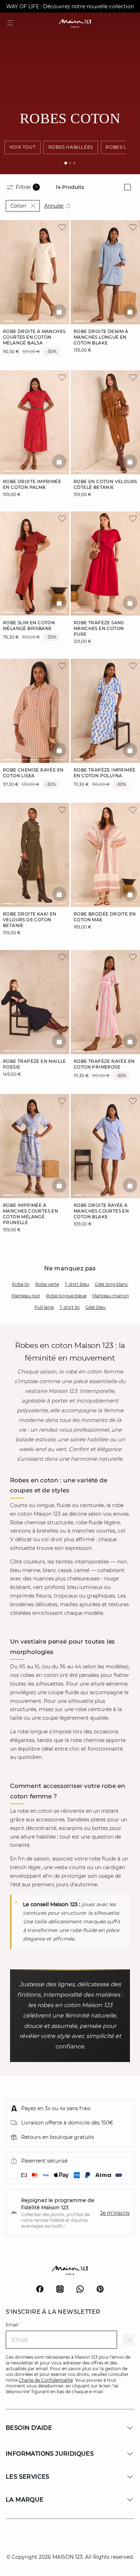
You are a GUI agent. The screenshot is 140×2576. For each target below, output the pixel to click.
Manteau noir (26, 1296)
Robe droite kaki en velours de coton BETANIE (30, 920)
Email (13, 2325)
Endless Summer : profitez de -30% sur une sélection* (70, 6)
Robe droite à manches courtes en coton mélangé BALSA (34, 337)
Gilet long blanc (111, 1284)
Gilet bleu (95, 1307)
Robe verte (47, 1284)
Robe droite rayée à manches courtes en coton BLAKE (101, 1211)
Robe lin (21, 1284)
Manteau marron (111, 1296)
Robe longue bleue (66, 1296)
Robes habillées (71, 147)
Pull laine (44, 1307)
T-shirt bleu (77, 1284)
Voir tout (22, 147)
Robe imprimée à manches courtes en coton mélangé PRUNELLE (31, 1214)
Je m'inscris (115, 2213)
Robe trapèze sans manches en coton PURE (99, 628)
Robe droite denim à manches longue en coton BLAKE (101, 337)
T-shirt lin (70, 1307)
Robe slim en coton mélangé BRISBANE (29, 626)
